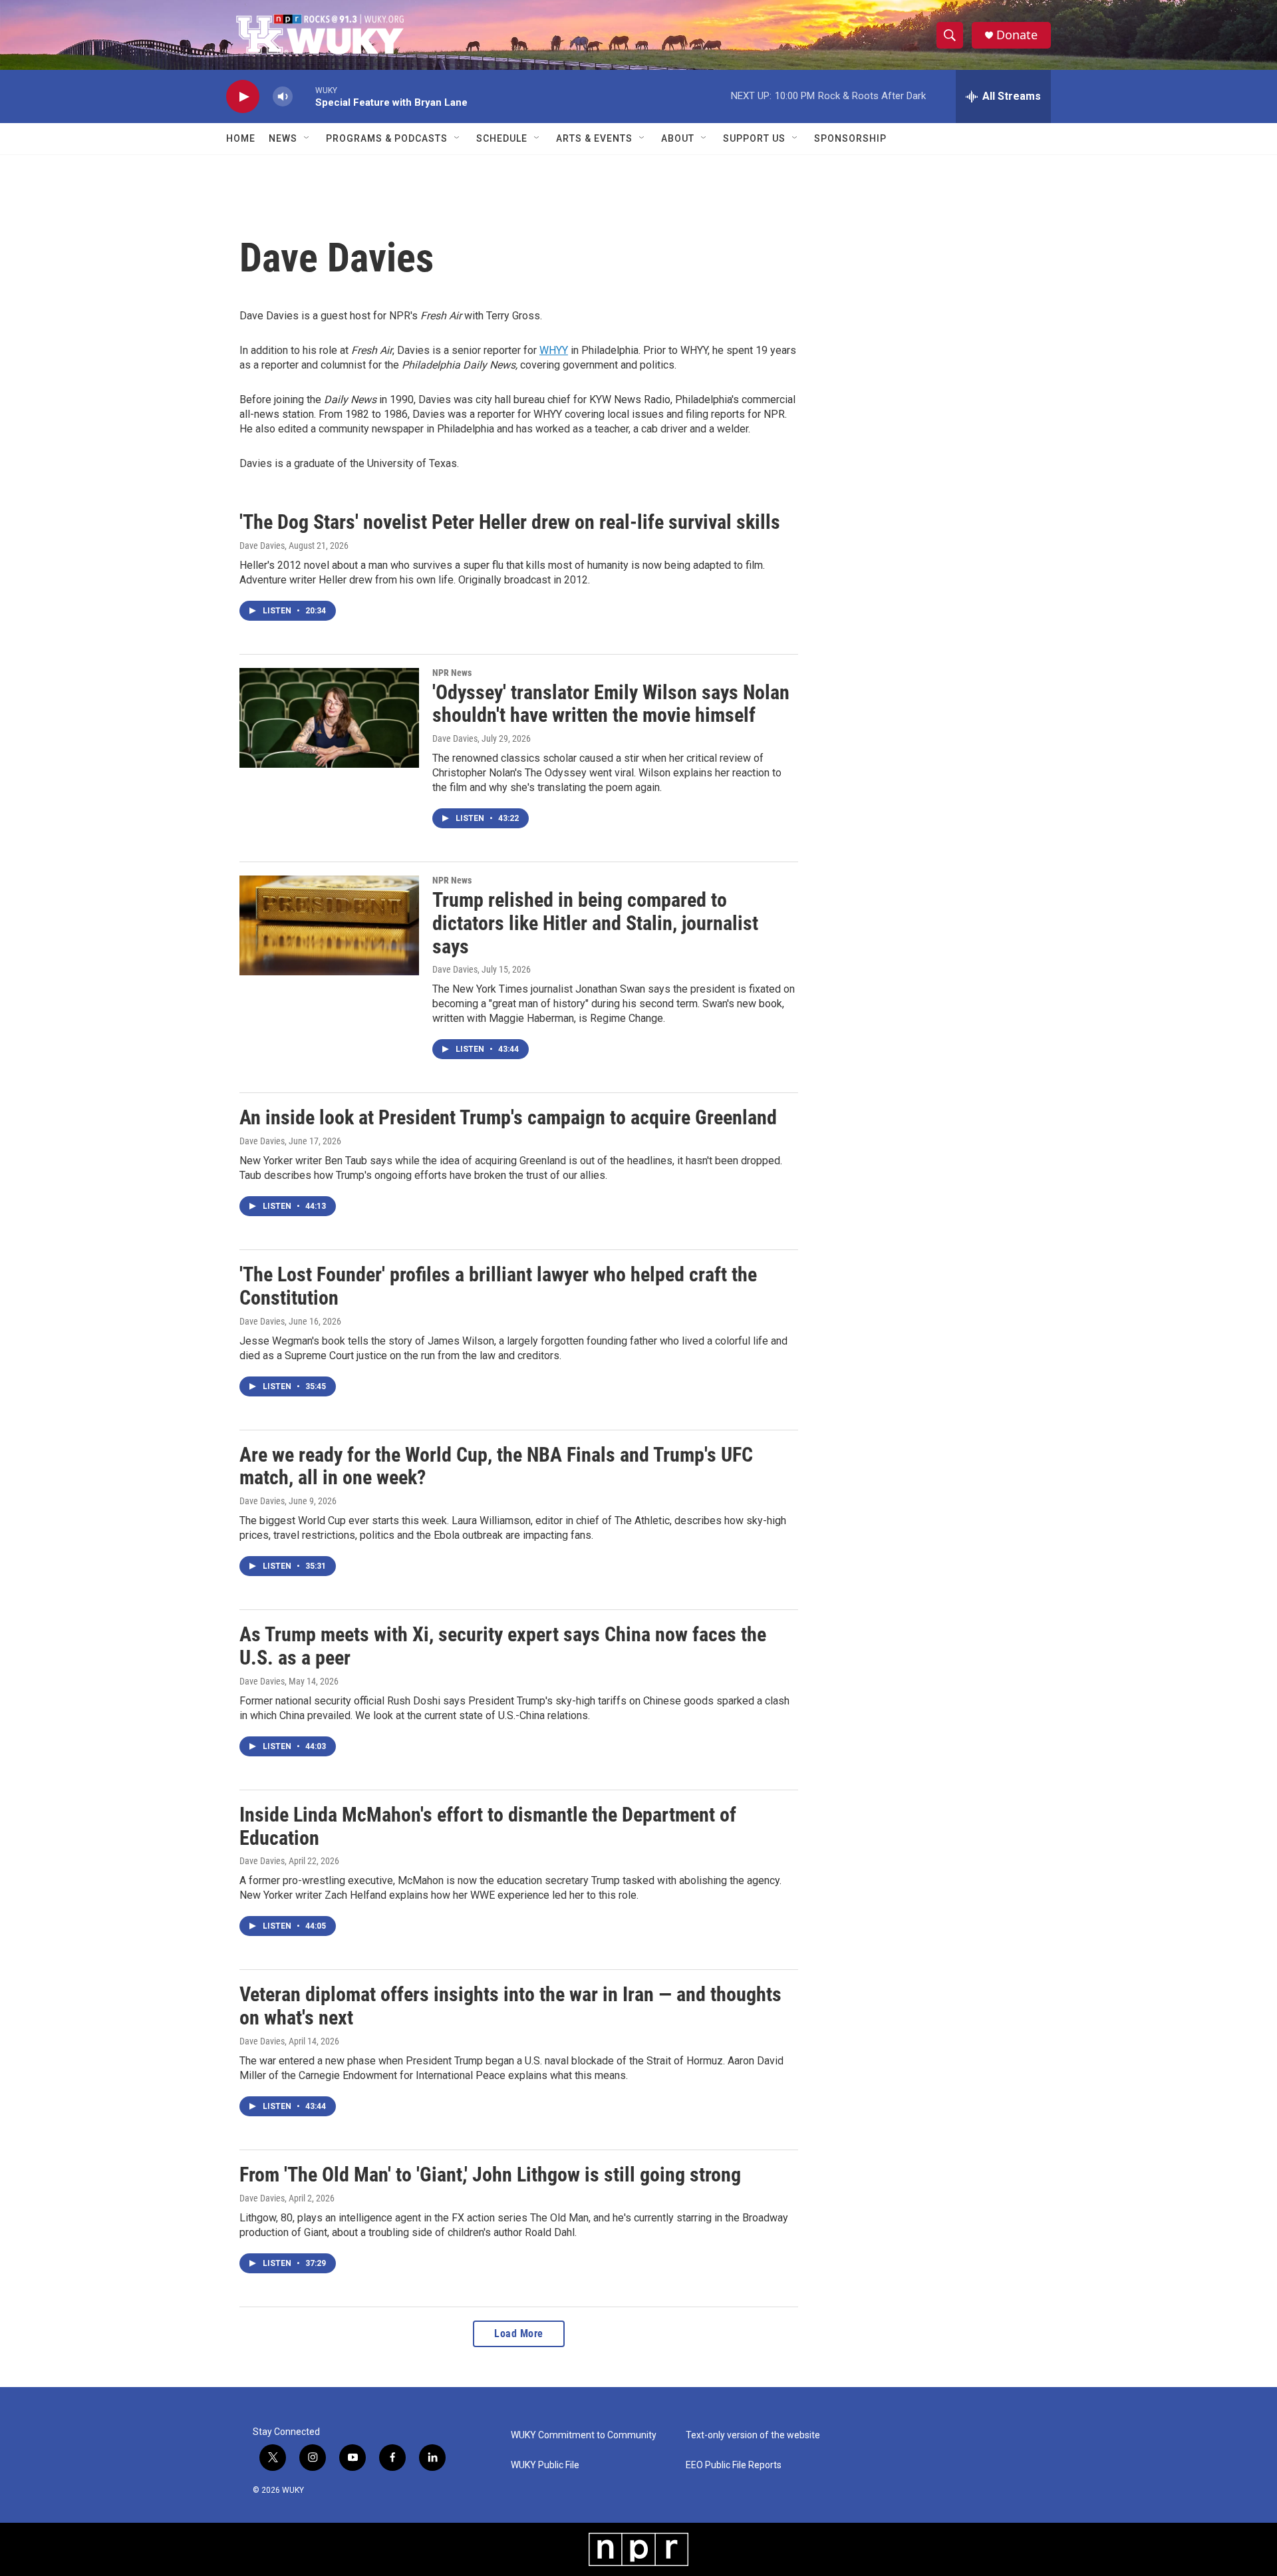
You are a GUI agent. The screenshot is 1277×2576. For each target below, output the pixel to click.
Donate (1017, 35)
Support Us (754, 138)
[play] (243, 97)
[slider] (304, 96)
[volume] (283, 97)
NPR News (452, 673)
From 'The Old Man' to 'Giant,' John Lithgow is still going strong (490, 2174)
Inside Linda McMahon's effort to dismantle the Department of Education (488, 1826)
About (678, 138)
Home (241, 138)
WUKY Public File (545, 2465)
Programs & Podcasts (387, 138)
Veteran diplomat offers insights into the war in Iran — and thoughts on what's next (510, 2006)
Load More (519, 2334)
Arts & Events (594, 138)
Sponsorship (850, 138)
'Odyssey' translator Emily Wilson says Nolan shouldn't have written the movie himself (611, 704)
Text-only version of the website (753, 2435)
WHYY (554, 350)
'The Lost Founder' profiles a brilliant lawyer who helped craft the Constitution (498, 1286)
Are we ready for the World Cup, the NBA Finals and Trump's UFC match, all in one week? (496, 1466)
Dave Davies (262, 546)
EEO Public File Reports (734, 2465)
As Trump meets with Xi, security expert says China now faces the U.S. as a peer (503, 1646)
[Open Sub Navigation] (307, 138)
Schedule (502, 138)
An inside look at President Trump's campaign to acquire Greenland (508, 1117)
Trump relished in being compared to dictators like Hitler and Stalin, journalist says (595, 923)
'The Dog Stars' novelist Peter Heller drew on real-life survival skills (510, 522)
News (283, 138)
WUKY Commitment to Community (584, 2435)
